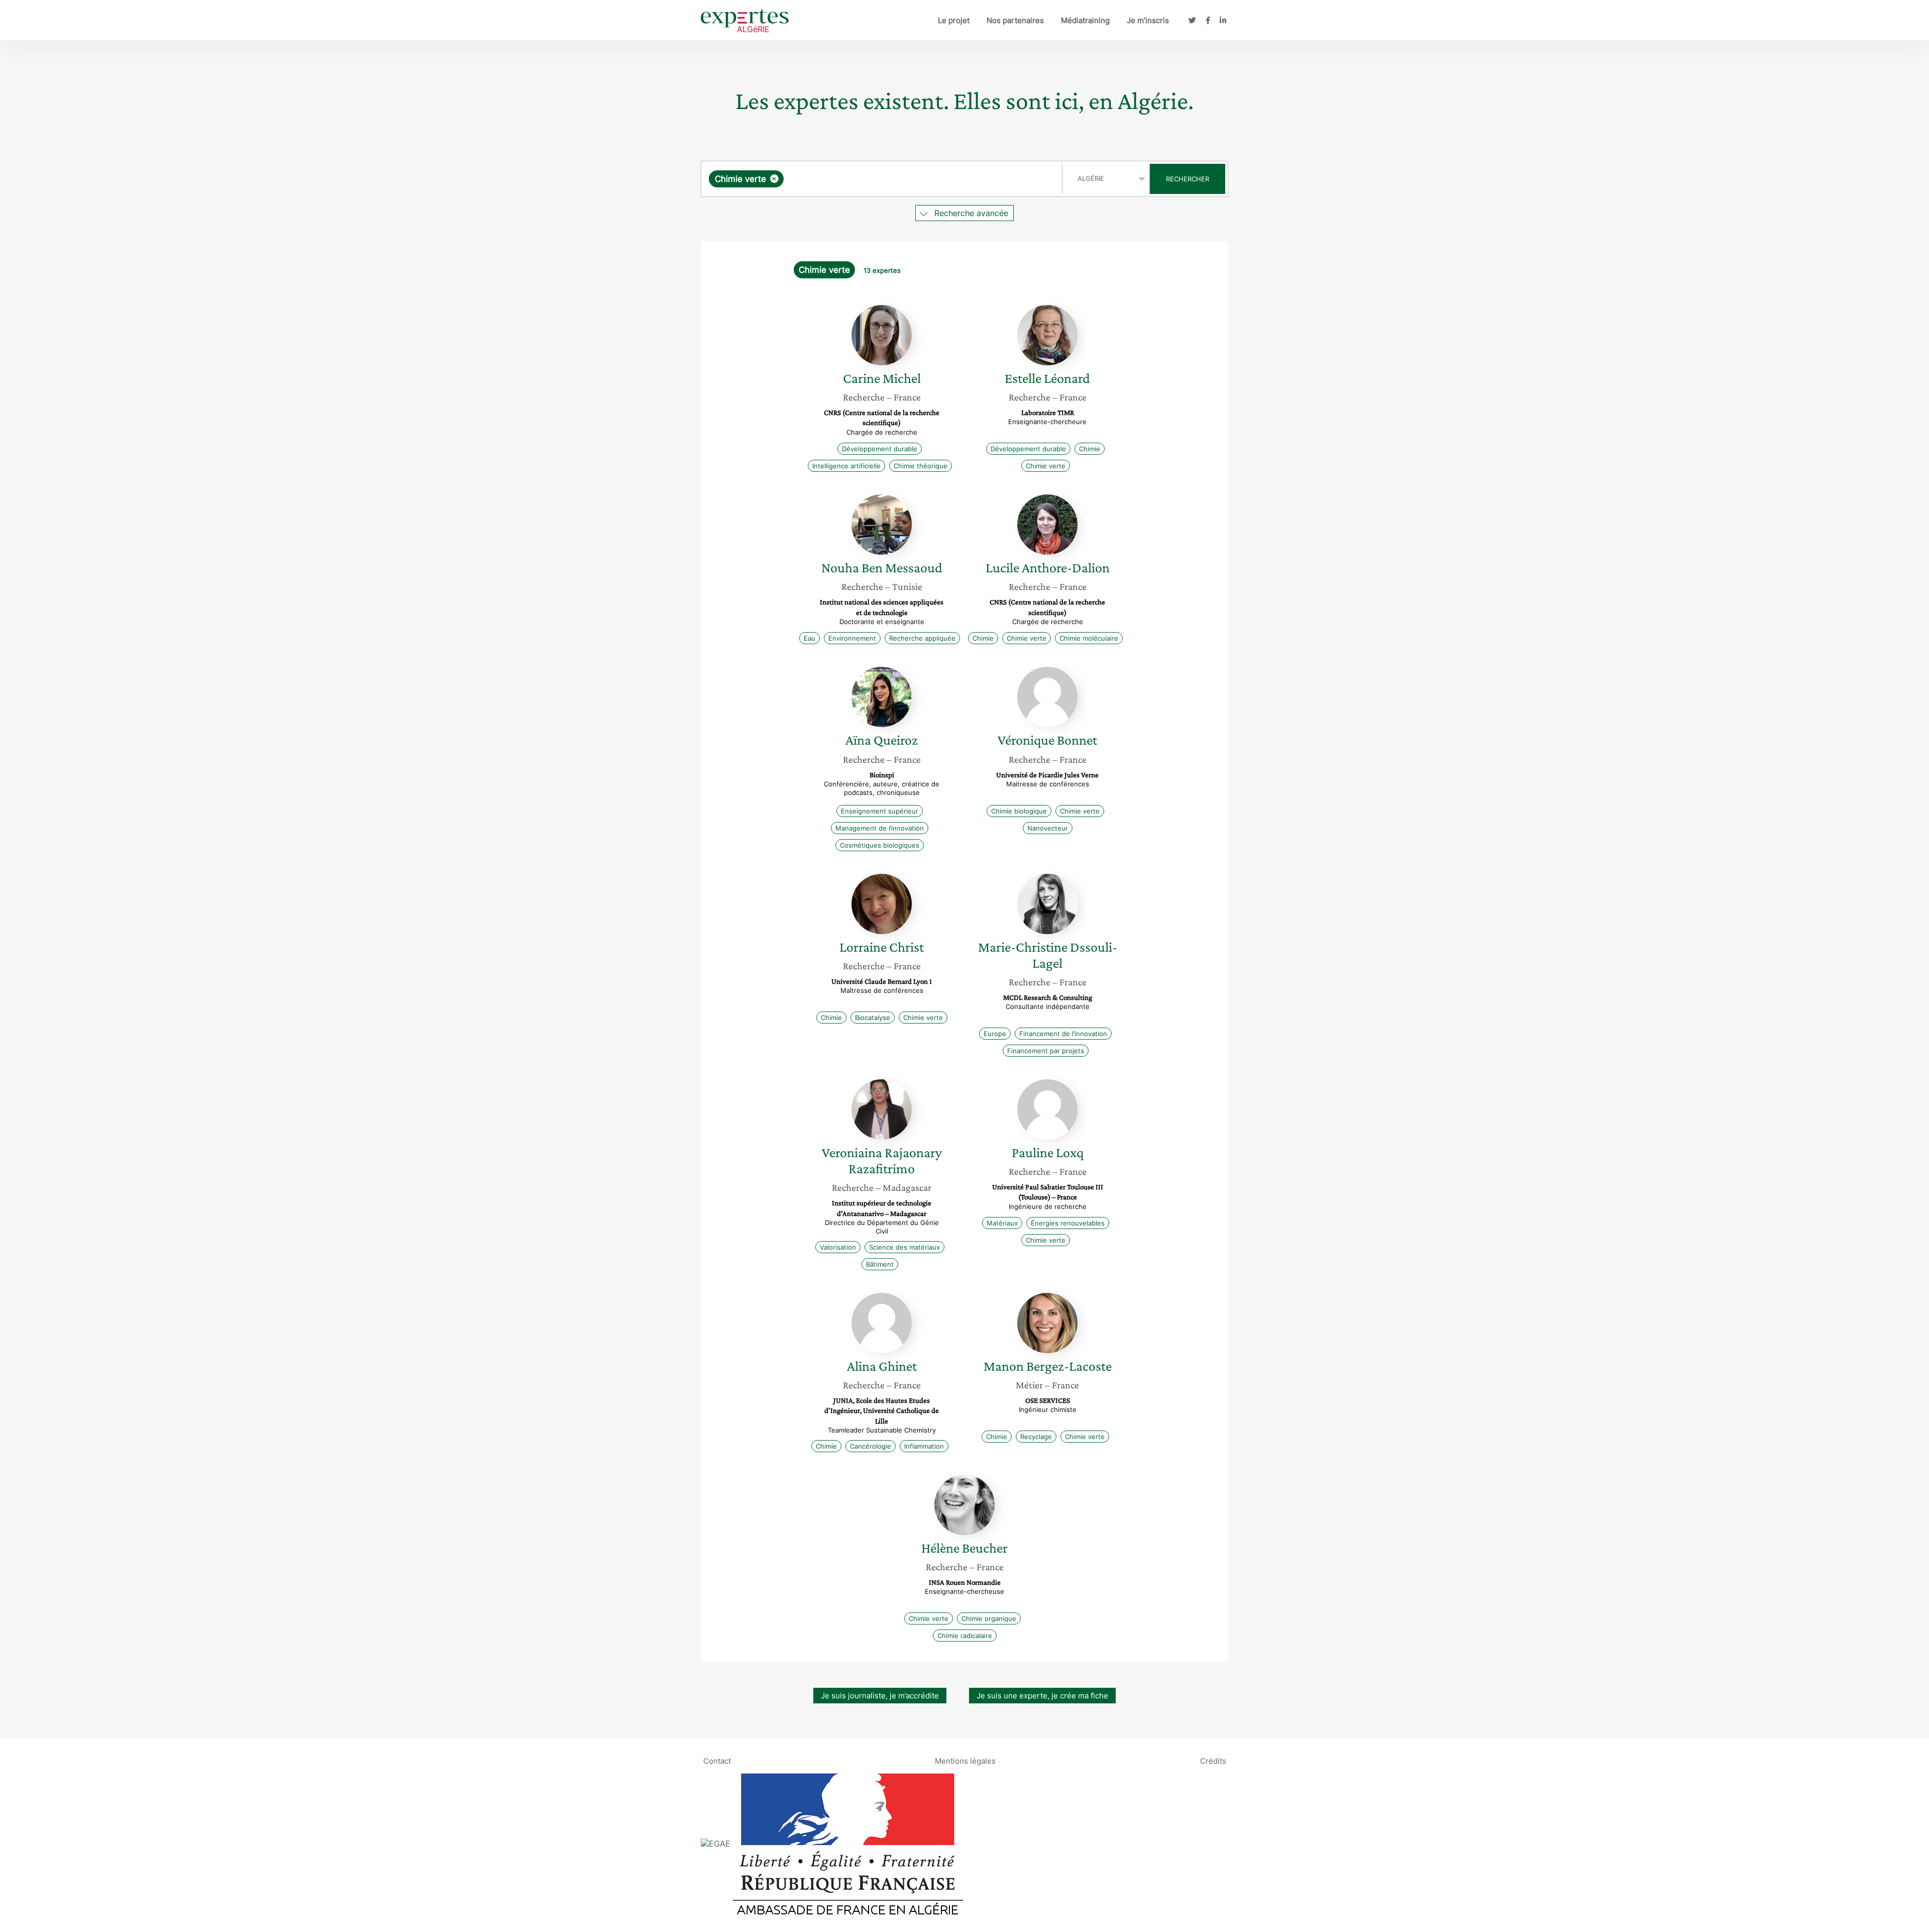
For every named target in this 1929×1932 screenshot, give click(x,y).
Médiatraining (1085, 20)
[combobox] (883, 179)
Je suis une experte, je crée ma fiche (1042, 1696)
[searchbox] (887, 179)
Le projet (954, 20)
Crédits (1213, 1761)
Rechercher (1188, 179)
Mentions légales (965, 1761)
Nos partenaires (1015, 20)
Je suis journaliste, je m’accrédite (880, 1696)
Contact (717, 1761)
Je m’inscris (1148, 20)
